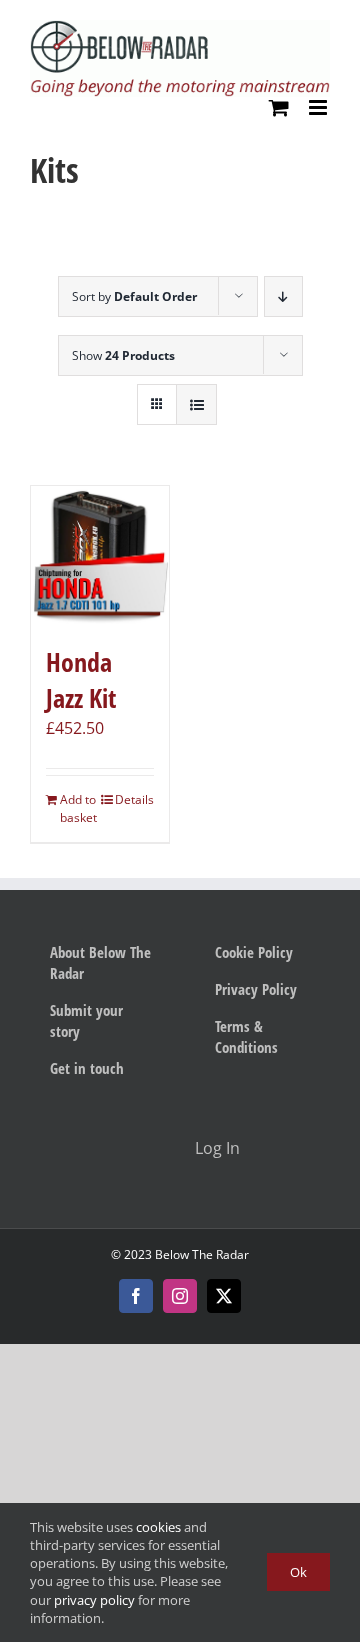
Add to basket (78, 808)
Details (134, 799)
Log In (217, 1148)
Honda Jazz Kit (81, 680)
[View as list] (196, 404)
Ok (298, 1572)
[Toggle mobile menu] (319, 107)
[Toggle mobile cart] (279, 107)
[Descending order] (283, 296)
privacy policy (94, 1600)
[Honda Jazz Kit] (100, 555)
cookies (158, 1527)
